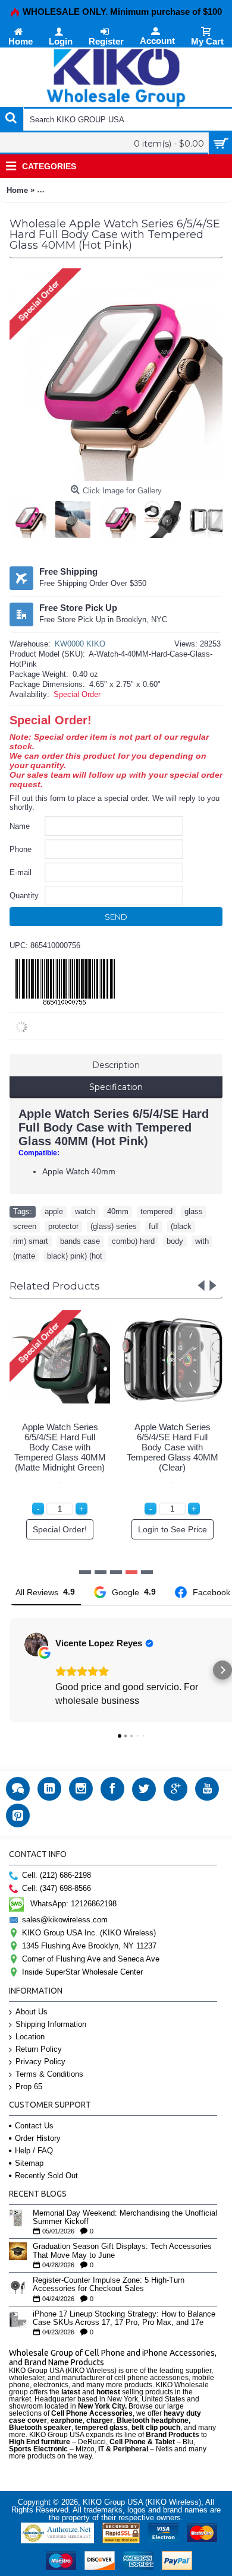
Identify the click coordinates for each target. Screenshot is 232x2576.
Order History (38, 2138)
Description (116, 1065)
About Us (32, 2012)
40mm (118, 1211)
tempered (156, 1211)
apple (54, 1211)
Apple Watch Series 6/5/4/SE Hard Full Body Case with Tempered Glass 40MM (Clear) (173, 1447)
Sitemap (29, 2163)
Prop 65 (29, 2087)
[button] (10, 1670)
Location (30, 2037)
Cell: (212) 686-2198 (57, 1875)
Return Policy (39, 2049)
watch (85, 1211)
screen (25, 1226)
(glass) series (114, 1226)
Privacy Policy (40, 2062)
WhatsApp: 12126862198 (73, 1904)
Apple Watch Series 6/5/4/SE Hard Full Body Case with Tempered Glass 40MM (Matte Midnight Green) (60, 1447)
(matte (24, 1256)
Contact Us (34, 2126)
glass (194, 1211)
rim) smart (31, 1241)
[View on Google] (36, 1645)
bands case (80, 1241)
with (202, 1241)
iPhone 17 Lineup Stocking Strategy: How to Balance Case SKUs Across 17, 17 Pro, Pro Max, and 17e (124, 2318)
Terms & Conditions (49, 2074)
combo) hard (133, 1241)
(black (181, 1226)
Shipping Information (51, 2024)
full (154, 1226)
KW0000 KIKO (80, 644)
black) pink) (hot (75, 1256)
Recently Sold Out (46, 2176)
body (175, 1241)
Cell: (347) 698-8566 (57, 1888)
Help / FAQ (34, 2151)
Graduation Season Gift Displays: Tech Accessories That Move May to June (122, 2251)
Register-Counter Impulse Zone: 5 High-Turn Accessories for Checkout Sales (109, 2285)
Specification (116, 1087)
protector (63, 1226)
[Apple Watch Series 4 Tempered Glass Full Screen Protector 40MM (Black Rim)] (31, 517)
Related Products (55, 1286)
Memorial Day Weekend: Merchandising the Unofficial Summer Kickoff (125, 2217)
